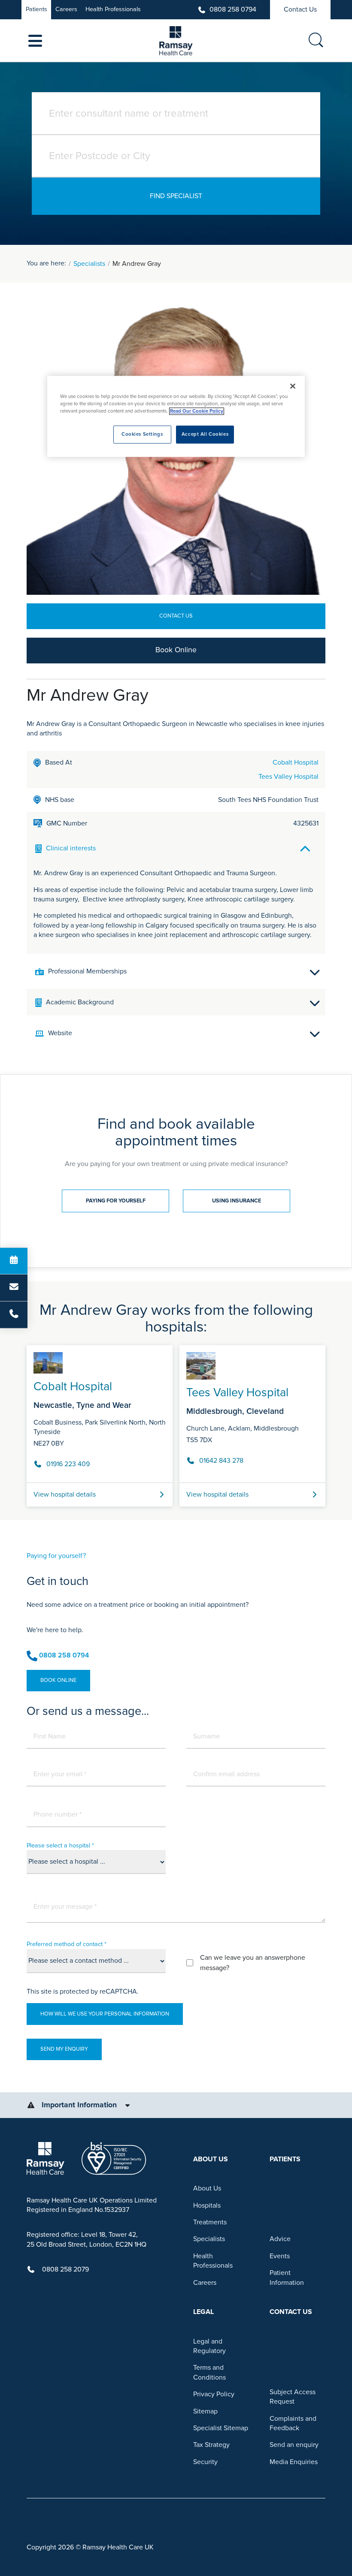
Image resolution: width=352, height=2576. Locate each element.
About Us (207, 2188)
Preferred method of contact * (67, 1944)
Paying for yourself (116, 1201)
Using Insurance (237, 1201)
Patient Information (287, 2278)
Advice (280, 2239)
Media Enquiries (294, 2462)
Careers (66, 9)
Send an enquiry (294, 2445)
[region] (176, 416)
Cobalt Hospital (296, 762)
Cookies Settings (142, 435)
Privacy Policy (214, 2394)
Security (205, 2462)
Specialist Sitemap (221, 2428)
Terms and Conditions (209, 2372)
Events (280, 2256)
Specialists (89, 264)
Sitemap (205, 2411)
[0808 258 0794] (14, 1315)
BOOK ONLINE (58, 1680)
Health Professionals (113, 9)
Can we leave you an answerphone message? (253, 1963)
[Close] (293, 386)
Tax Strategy (211, 2445)
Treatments (210, 2222)
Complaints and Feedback (293, 2423)
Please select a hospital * (60, 1845)
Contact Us (300, 9)
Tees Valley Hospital (288, 777)
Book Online (176, 650)
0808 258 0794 (233, 9)
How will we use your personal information (105, 2014)
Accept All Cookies (205, 435)
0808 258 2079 (65, 2269)
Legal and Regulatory (209, 2346)
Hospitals (207, 2205)
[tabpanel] (176, 1422)
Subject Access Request (293, 2397)
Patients (36, 9)
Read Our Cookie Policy (197, 411)
